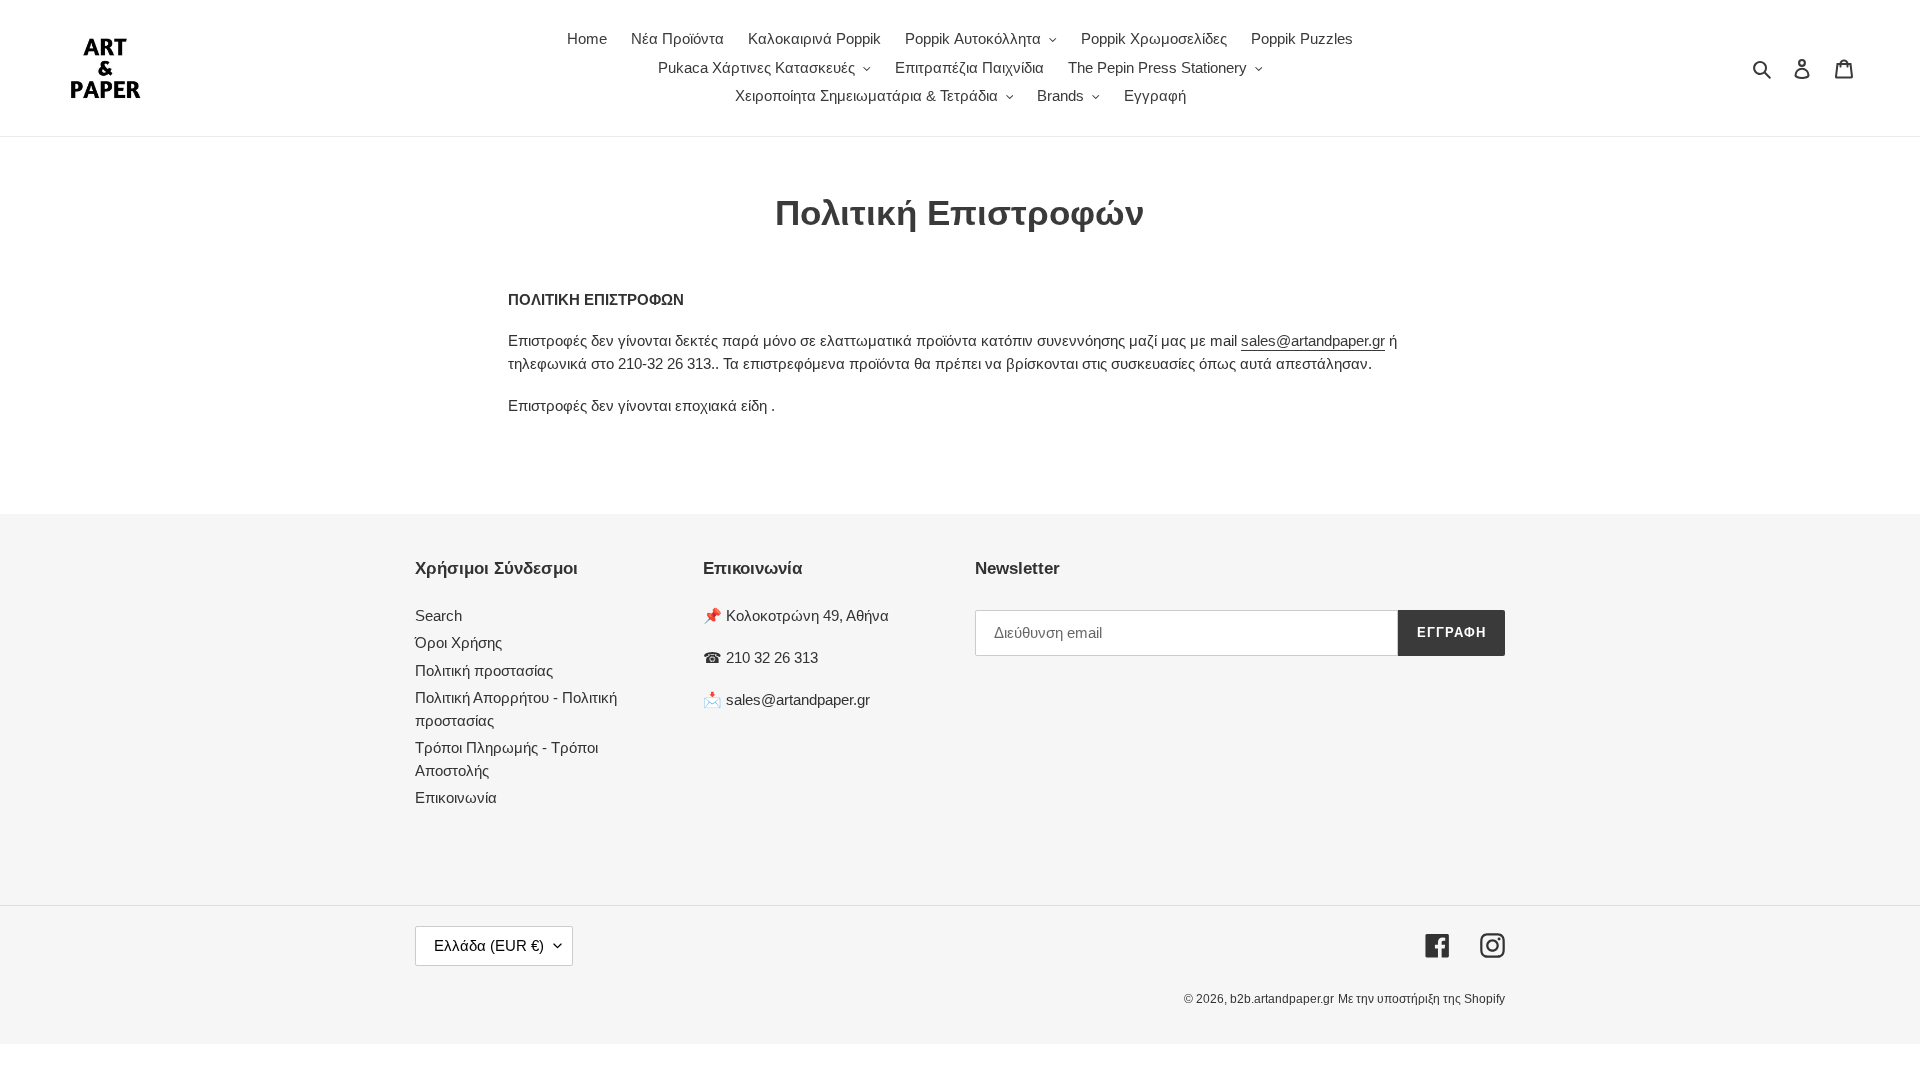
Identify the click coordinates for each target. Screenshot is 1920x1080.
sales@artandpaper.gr (1313, 340)
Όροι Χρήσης (458, 642)
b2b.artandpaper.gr (1282, 999)
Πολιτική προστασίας (484, 670)
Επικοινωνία (456, 797)
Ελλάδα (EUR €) (489, 945)
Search (438, 615)
